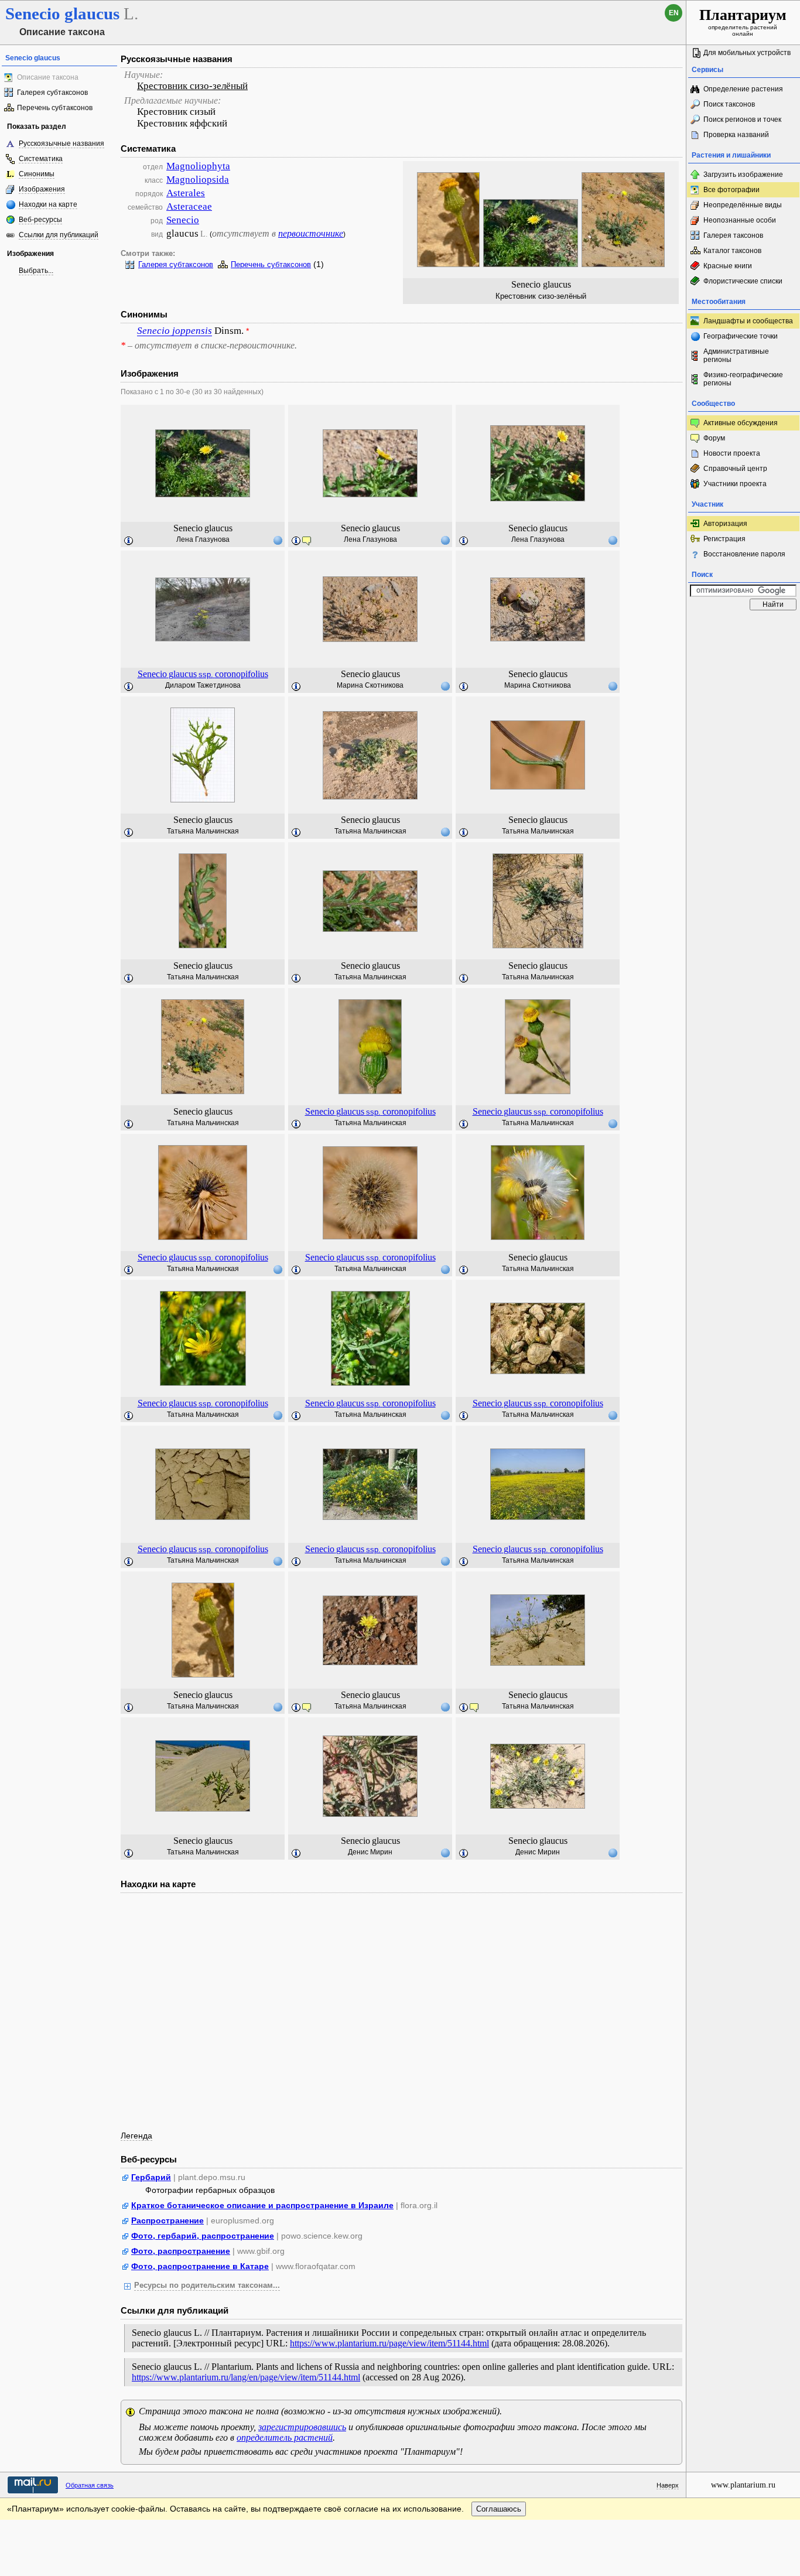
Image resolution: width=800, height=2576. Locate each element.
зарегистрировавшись (302, 2427)
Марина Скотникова (370, 685)
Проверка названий (736, 135)
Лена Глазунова (203, 539)
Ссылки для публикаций (59, 235)
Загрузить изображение (743, 175)
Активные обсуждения (741, 423)
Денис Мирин (370, 1852)
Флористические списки (743, 281)
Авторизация (725, 524)
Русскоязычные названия (61, 144)
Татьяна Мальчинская (203, 831)
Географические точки (741, 336)
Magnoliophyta (198, 166)
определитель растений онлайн (743, 22)
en (674, 13)
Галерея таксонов (733, 235)
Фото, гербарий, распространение (203, 2236)
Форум (714, 438)
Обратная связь (90, 2485)
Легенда (136, 2136)
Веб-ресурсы (40, 220)
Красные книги (728, 266)
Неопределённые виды (743, 205)
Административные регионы (736, 356)
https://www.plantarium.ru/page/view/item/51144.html (389, 2343)
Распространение (167, 2220)
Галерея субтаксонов (52, 93)
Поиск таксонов (729, 104)
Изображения (42, 189)
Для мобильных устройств (747, 53)
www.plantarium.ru (743, 2485)
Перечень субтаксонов (55, 108)
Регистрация (724, 539)
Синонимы (37, 174)
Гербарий (151, 2177)
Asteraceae (189, 206)
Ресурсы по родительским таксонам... (207, 2285)
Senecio (183, 220)
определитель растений (285, 2437)
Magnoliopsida (198, 180)
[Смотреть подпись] (129, 541)
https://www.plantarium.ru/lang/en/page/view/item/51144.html (246, 2377)
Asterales (186, 193)
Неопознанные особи (740, 220)
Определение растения (743, 89)
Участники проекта (735, 484)
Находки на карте (48, 204)
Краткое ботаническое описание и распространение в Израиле (262, 2205)
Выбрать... (36, 271)
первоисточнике (311, 233)
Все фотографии (731, 190)
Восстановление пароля (744, 554)
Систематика (41, 159)
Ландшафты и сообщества (748, 321)
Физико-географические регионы (743, 379)
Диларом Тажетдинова (203, 685)
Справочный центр (735, 469)
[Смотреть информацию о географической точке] (278, 540)
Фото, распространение (181, 2251)
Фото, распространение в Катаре (200, 2266)
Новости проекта (732, 453)
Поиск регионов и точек (742, 119)
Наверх (668, 2485)
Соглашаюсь (499, 2509)
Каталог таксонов (732, 251)
